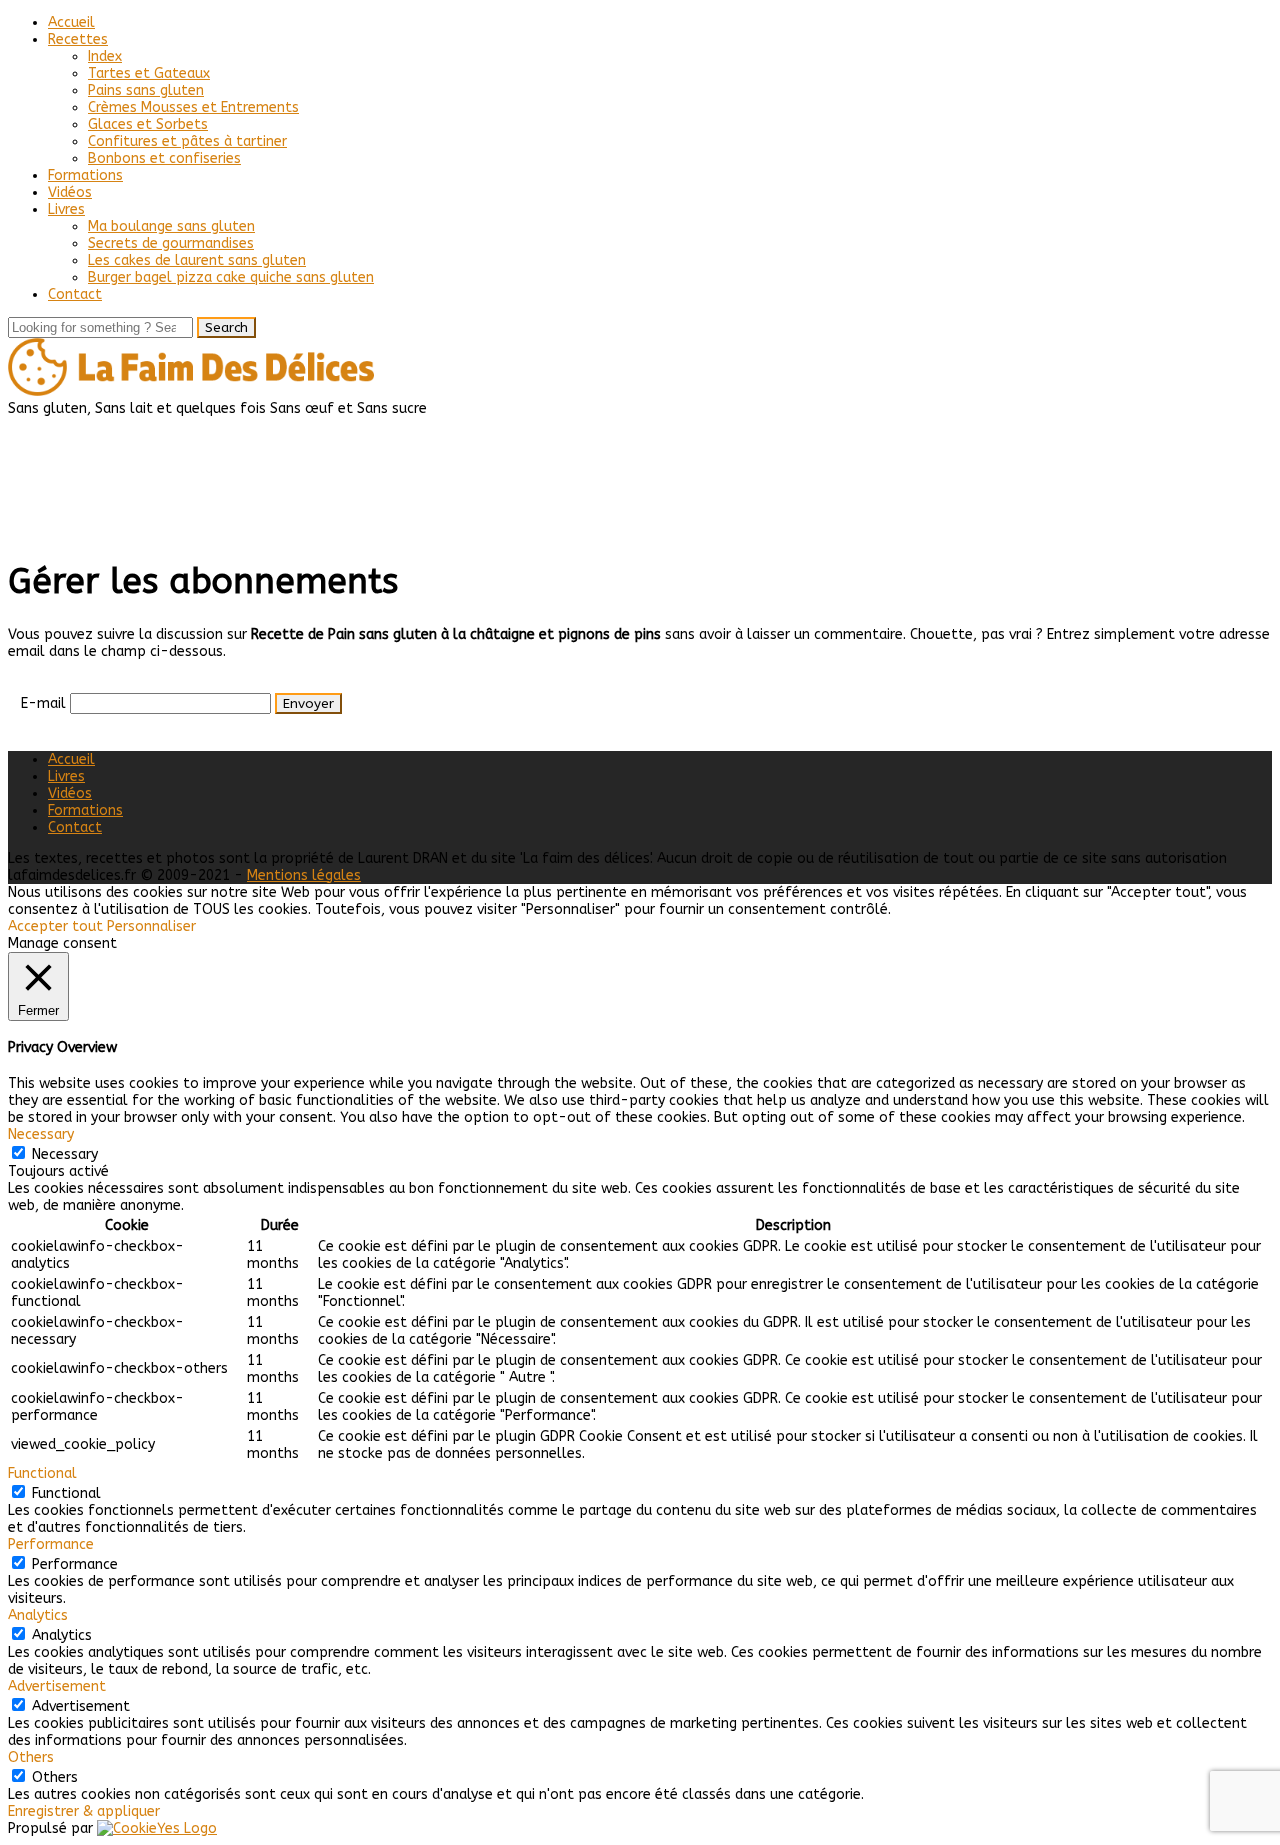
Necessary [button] (41, 1134)
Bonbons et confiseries (164, 158)
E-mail (43, 703)
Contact (75, 294)
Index (105, 56)
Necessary (65, 1154)
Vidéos (70, 192)
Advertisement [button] (57, 1686)
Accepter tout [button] (55, 926)
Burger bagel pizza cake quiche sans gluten (231, 277)
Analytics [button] (38, 1615)
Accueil (71, 22)
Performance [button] (51, 1544)
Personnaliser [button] (151, 926)
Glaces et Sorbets (148, 124)
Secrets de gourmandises (171, 243)
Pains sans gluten (146, 90)
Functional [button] (42, 1473)
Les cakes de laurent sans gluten (197, 260)
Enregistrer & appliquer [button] (84, 1811)
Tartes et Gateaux (149, 73)
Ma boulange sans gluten (171, 226)
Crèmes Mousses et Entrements (193, 107)
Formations (85, 175)
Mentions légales (304, 875)
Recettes (78, 39)
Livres (66, 209)
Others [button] (31, 1757)
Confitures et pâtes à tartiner (187, 141)
